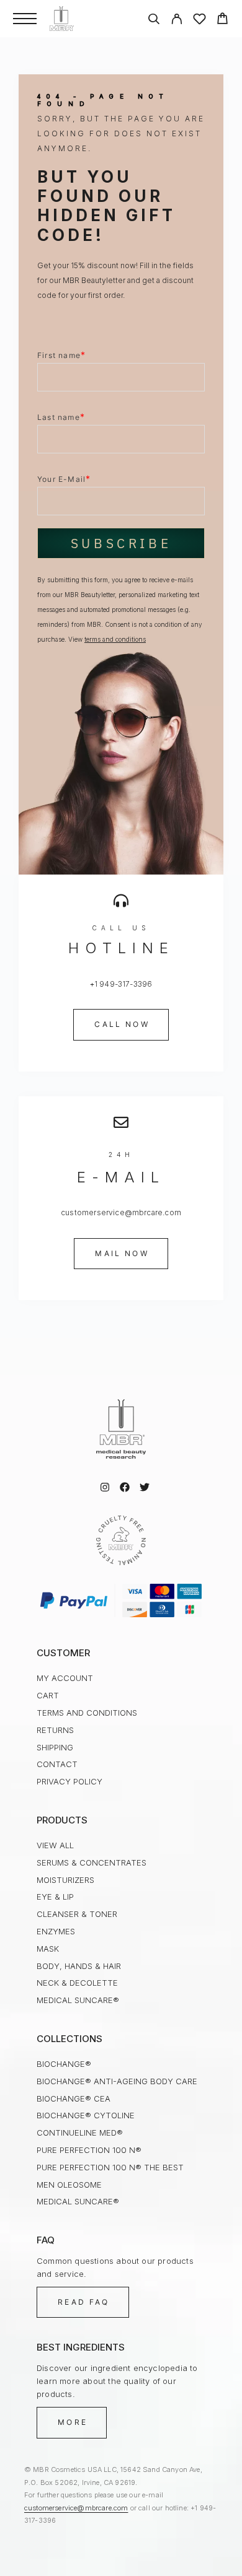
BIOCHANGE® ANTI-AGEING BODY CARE (117, 2081)
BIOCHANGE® (64, 2064)
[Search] (154, 21)
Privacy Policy (69, 1781)
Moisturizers (65, 1880)
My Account (65, 1678)
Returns (55, 1730)
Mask (48, 1949)
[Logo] (62, 19)
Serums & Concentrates (92, 1862)
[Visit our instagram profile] (105, 1487)
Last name (61, 417)
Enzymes (56, 1931)
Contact (57, 1764)
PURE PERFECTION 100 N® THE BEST (110, 2167)
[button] (121, 1024)
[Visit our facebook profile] (125, 1487)
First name (61, 355)
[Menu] (25, 19)
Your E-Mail (64, 478)
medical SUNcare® (78, 2000)
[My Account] (177, 21)
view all (55, 1845)
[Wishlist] (199, 21)
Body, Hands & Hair (79, 1966)
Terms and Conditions (87, 1713)
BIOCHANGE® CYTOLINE (86, 2115)
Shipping (55, 1747)
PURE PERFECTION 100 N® (89, 2150)
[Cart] (222, 20)
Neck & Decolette (77, 1983)
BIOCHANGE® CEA (74, 2098)
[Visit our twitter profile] (145, 1487)
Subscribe (121, 543)
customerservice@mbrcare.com (76, 2508)
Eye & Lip (55, 1897)
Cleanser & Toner (77, 1914)
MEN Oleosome (69, 2185)
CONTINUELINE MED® (80, 2133)
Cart (48, 1695)
